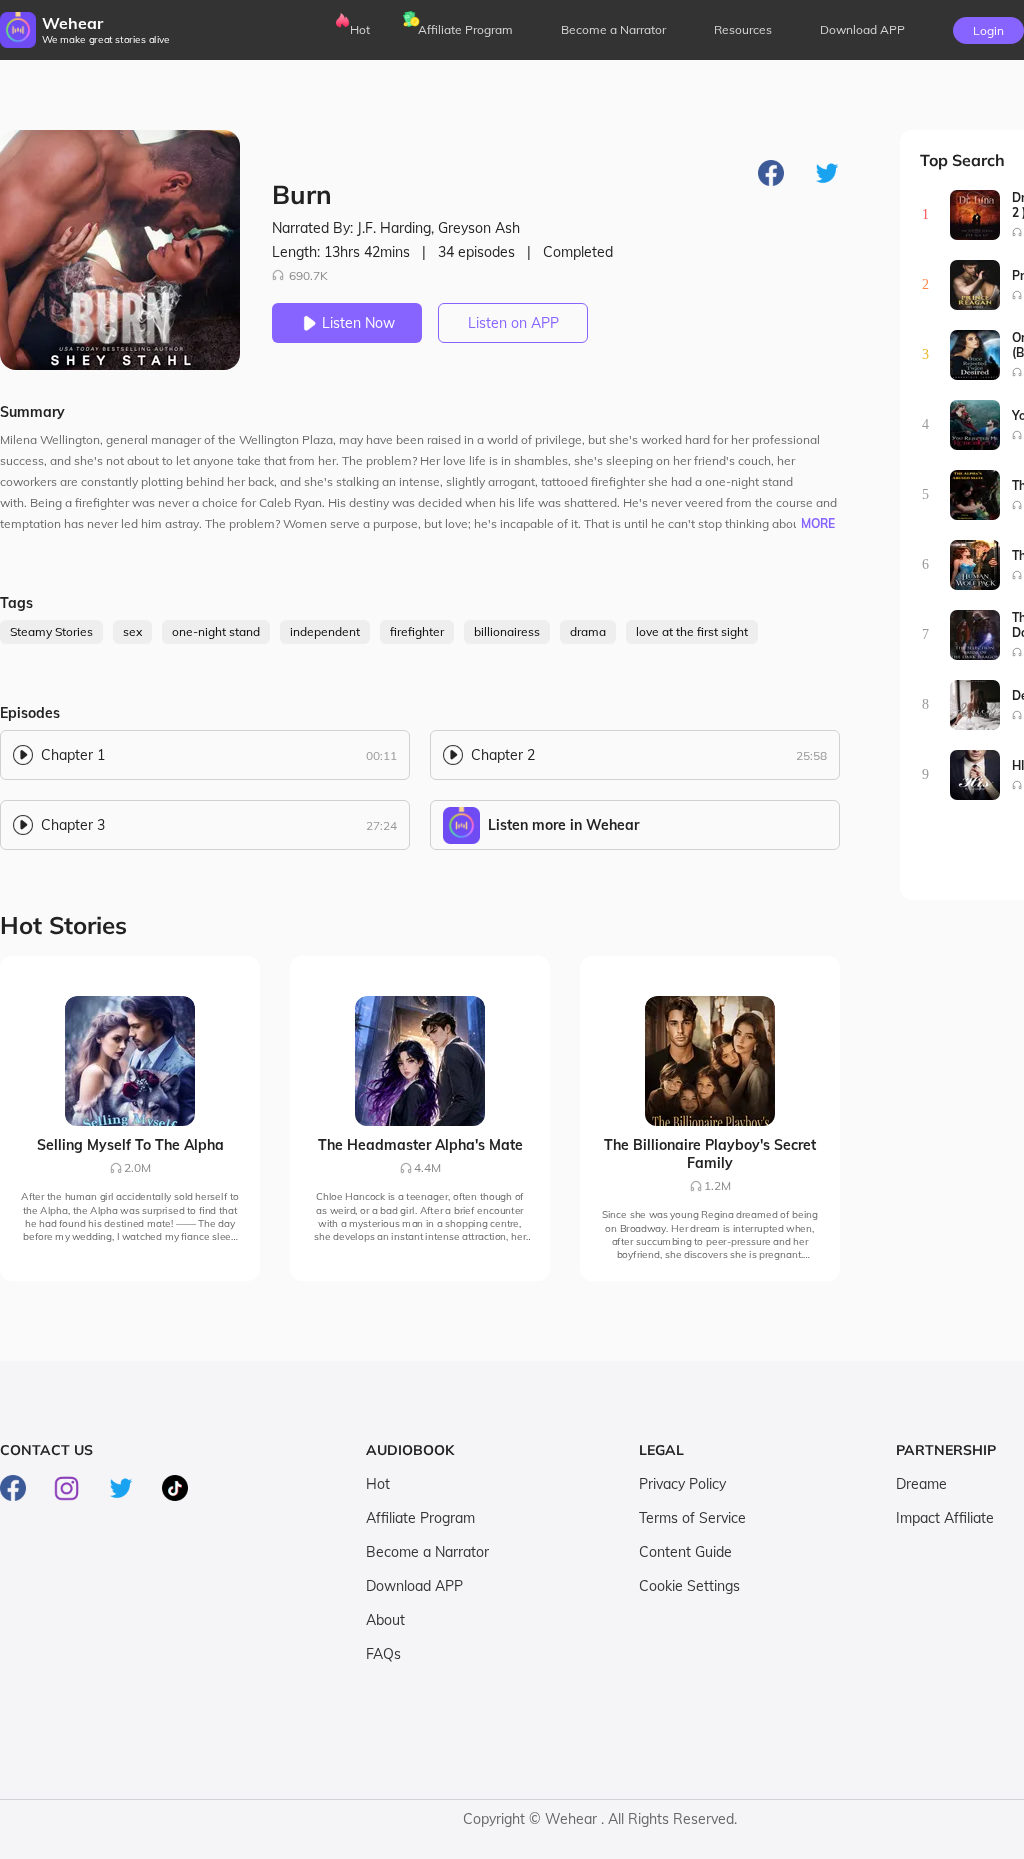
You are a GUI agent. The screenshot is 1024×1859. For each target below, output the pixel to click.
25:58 (811, 755)
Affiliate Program (465, 29)
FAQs (383, 1654)
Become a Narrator (613, 29)
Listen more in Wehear (563, 825)
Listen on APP (513, 323)
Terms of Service (692, 1518)
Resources (743, 29)
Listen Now (358, 323)
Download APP (414, 1586)
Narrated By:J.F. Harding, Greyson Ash (396, 228)
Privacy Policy (682, 1484)
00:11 (381, 755)
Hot (360, 29)
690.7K (308, 275)
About (385, 1620)
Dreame (921, 1484)
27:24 (381, 825)
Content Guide (685, 1552)
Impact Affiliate (945, 1518)
